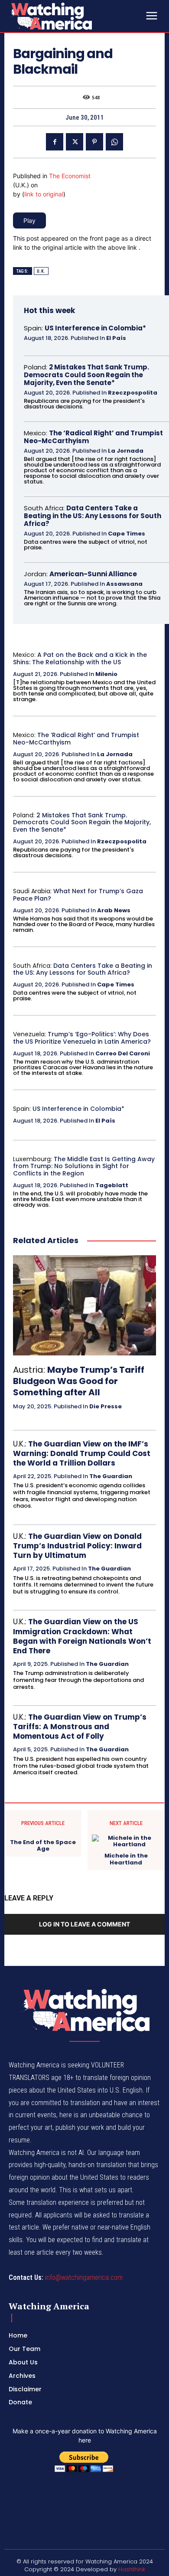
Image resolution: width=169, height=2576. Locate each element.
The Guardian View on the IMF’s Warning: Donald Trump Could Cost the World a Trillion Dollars (82, 1453)
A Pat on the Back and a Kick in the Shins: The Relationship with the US (80, 658)
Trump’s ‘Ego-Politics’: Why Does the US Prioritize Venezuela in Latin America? (82, 1038)
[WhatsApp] (114, 142)
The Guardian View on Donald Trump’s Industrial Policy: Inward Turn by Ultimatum (77, 1546)
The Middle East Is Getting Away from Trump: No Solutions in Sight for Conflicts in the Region (84, 1166)
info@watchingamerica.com (84, 2277)
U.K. (41, 271)
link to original (44, 194)
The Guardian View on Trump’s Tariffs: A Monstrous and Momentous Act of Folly (80, 1727)
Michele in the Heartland (126, 1859)
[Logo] (74, 16)
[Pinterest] (94, 142)
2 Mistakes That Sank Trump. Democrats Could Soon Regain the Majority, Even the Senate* (86, 375)
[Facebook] (55, 142)
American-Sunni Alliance (93, 574)
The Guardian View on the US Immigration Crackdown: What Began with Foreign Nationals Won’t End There (82, 1636)
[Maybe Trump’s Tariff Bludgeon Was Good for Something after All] (84, 1305)
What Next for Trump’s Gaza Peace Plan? (78, 895)
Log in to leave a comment (84, 1924)
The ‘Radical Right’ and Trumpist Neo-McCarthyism (93, 437)
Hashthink (132, 2569)
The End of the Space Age (43, 1846)
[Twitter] (75, 142)
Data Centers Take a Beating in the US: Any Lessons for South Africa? (93, 516)
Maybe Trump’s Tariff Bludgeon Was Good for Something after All (79, 1381)
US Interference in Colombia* (95, 328)
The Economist (70, 176)
